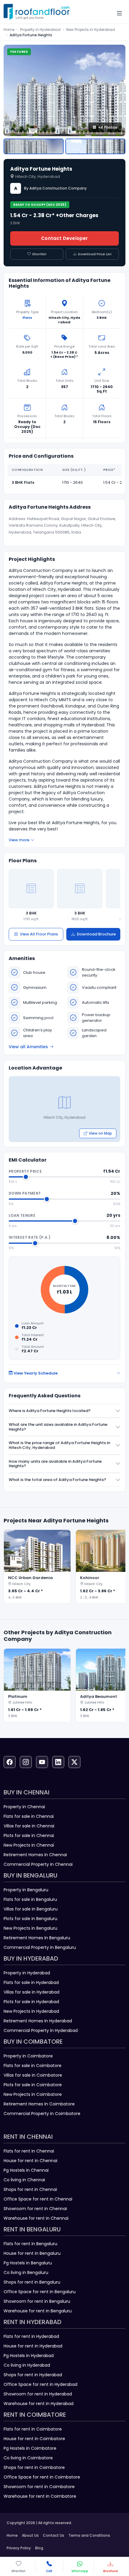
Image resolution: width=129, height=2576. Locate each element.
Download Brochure (96, 934)
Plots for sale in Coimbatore (33, 2085)
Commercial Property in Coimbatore (42, 2114)
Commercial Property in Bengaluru (40, 1947)
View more (19, 840)
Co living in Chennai (24, 2180)
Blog (39, 2548)
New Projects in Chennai (29, 1845)
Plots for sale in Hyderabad (31, 2002)
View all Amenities (28, 1047)
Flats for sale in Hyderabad (31, 1982)
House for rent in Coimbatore (34, 2439)
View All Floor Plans (39, 934)
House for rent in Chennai (30, 2161)
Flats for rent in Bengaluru (30, 2244)
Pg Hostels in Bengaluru (28, 2263)
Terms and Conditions (89, 2535)
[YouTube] (42, 1762)
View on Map (100, 1133)
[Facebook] (10, 1762)
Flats (27, 318)
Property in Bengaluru (26, 1890)
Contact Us (54, 2535)
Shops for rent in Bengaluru (32, 2282)
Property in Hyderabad (40, 30)
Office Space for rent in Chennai (38, 2199)
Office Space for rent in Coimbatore (42, 2477)
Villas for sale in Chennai (29, 1826)
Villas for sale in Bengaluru (31, 1909)
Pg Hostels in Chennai (26, 2170)
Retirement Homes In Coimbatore (39, 2104)
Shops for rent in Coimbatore (34, 2467)
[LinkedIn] (58, 1762)
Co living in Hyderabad (27, 2365)
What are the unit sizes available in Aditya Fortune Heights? (58, 1427)
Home (9, 30)
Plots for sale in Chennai (29, 1836)
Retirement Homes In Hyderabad (38, 2021)
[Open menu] (119, 13)
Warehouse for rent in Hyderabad (39, 2404)
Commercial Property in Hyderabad (41, 2030)
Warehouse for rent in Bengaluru (38, 2311)
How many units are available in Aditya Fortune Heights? (55, 1464)
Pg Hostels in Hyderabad (29, 2356)
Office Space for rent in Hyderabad (40, 2384)
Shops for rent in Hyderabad (33, 2375)
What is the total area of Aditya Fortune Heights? (57, 1480)
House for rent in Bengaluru (32, 2253)
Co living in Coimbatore (28, 2458)
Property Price (25, 1171)
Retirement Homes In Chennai (35, 1855)
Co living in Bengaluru (26, 2272)
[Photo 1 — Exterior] (34, 146)
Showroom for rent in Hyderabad (38, 2394)
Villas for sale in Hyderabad (31, 1992)
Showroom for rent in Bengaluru (37, 2301)
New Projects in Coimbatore (33, 2094)
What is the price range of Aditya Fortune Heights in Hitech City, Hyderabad (59, 1445)
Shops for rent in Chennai (30, 2189)
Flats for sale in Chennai (29, 1816)
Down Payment (25, 1193)
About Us (30, 2535)
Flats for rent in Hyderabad (31, 2336)
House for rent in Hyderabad (33, 2346)
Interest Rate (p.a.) (30, 1237)
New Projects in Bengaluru (30, 1928)
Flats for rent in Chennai (29, 2151)
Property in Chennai (24, 1807)
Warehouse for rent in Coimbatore (40, 2496)
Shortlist (39, 254)
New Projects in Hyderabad (91, 30)
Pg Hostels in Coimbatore (30, 2448)
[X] (74, 1762)
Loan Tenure (22, 1215)
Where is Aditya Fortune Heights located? (50, 1411)
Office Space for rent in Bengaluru (40, 2292)
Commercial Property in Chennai (38, 1864)
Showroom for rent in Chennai (35, 2209)
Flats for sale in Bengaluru (30, 1899)
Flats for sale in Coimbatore (33, 2066)
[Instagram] (26, 1762)
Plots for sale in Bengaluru (30, 1919)
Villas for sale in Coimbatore (33, 2075)
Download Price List (95, 254)
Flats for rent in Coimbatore (33, 2429)
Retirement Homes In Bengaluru (37, 1938)
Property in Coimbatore (28, 2056)
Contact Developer (64, 238)
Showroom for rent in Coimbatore (39, 2487)
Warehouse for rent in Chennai (36, 2218)
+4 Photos (108, 127)
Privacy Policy (19, 2548)
